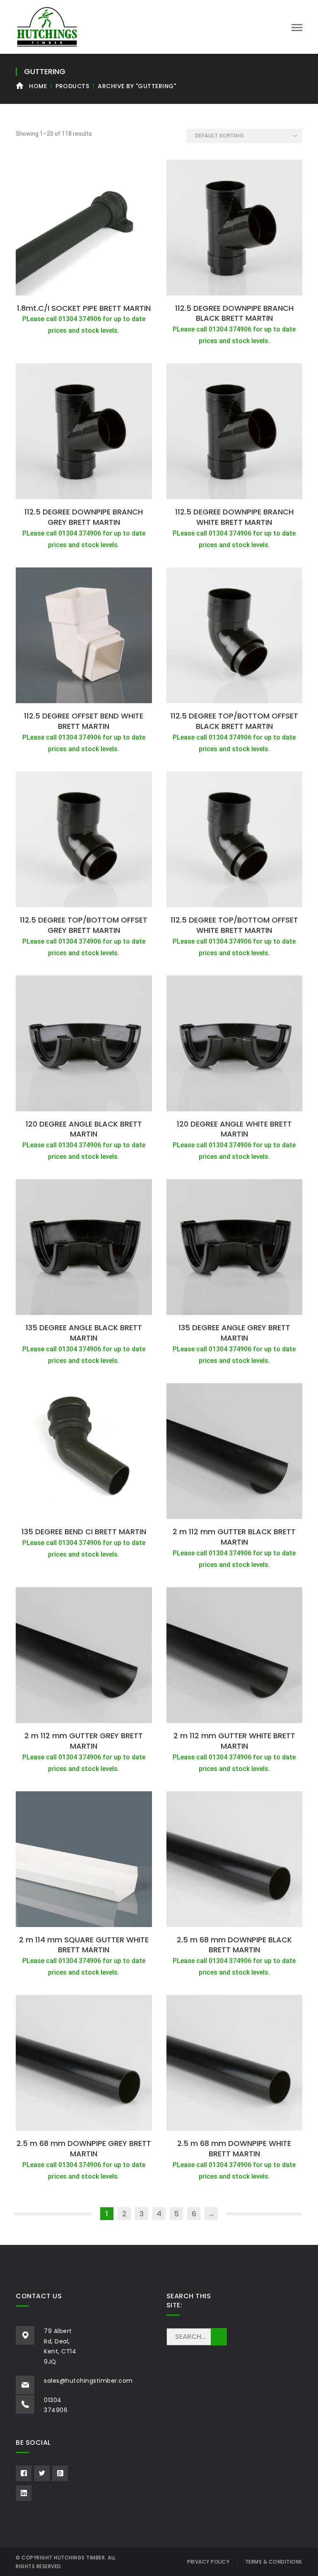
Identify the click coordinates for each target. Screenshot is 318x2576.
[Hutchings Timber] (47, 26)
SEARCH (219, 2337)
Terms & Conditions (274, 2562)
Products (72, 86)
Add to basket (84, 290)
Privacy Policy (208, 2562)
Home (38, 86)
